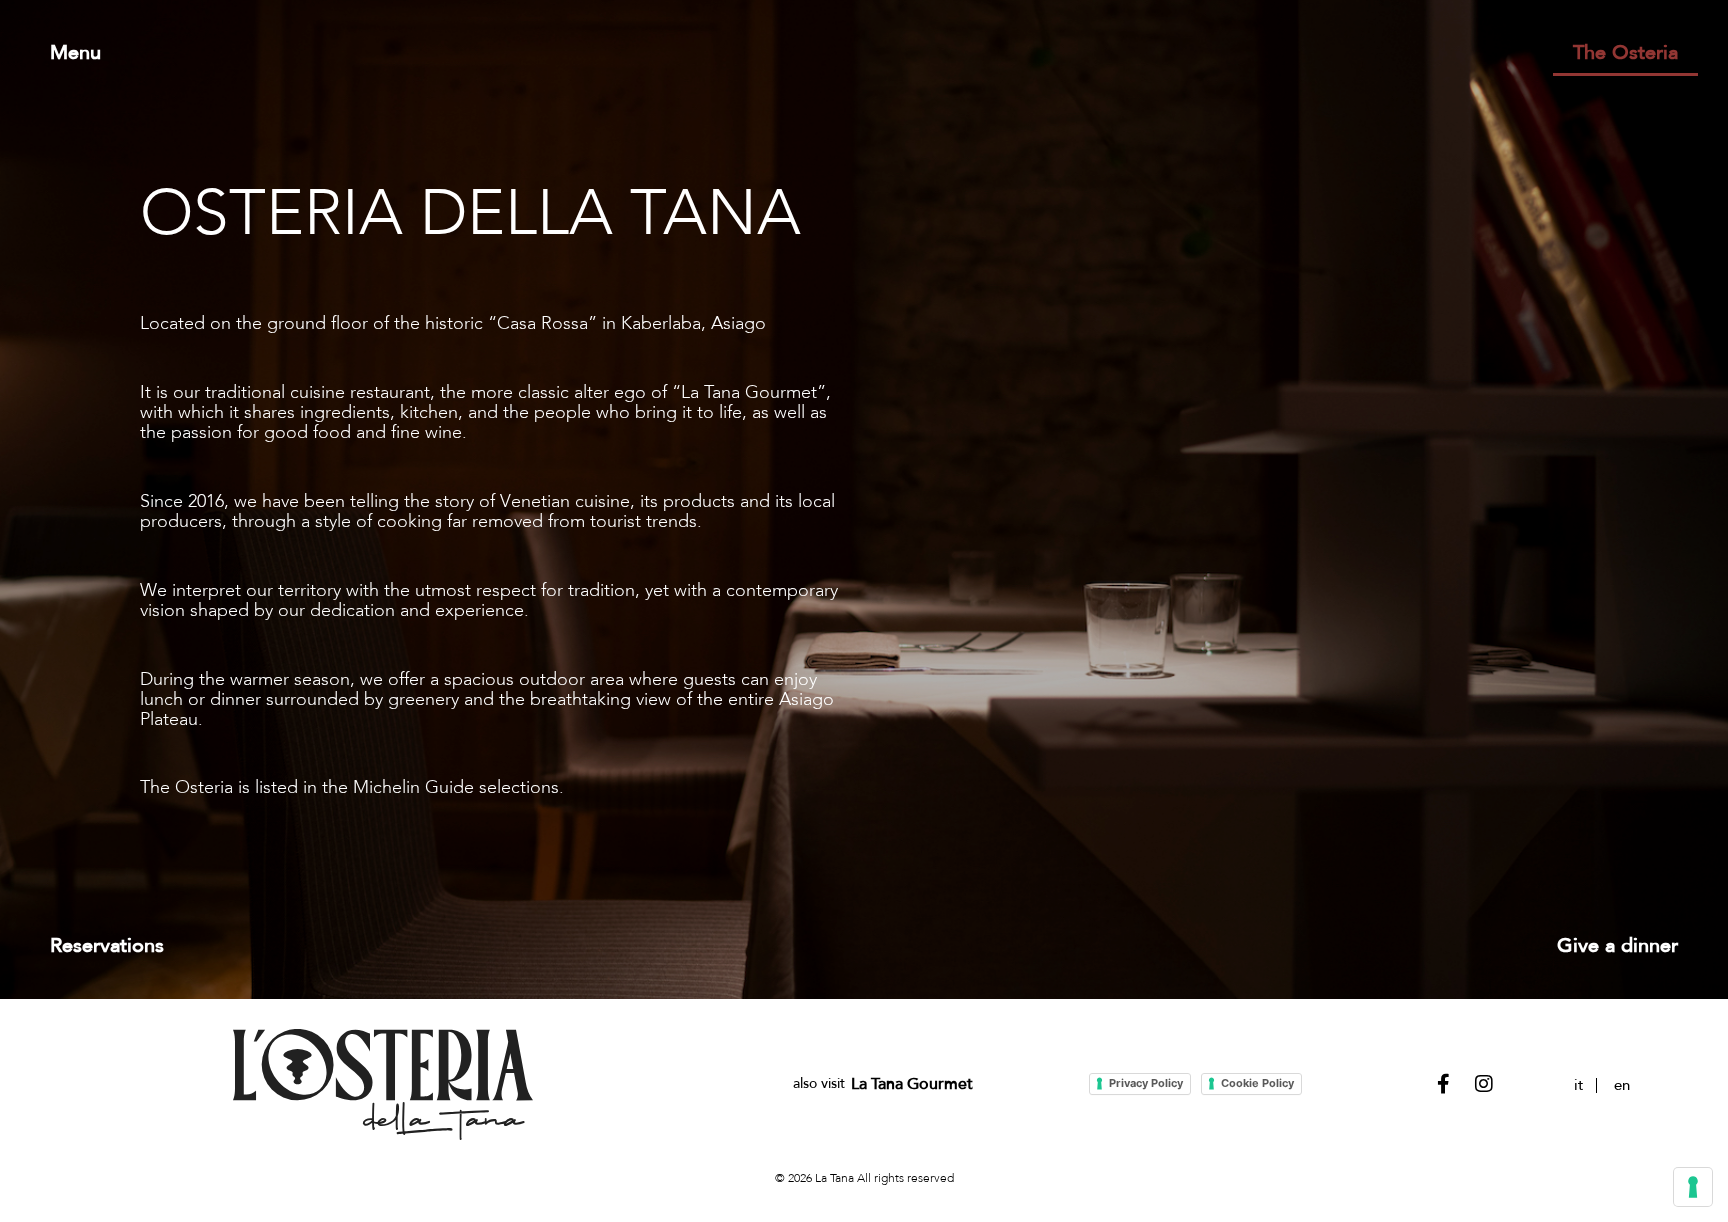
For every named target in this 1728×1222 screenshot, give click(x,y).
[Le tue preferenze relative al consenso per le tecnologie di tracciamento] (1693, 1187)
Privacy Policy (1146, 1083)
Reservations (107, 946)
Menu (75, 53)
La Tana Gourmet (912, 1084)
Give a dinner (1617, 946)
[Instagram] (1484, 1084)
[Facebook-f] (1444, 1084)
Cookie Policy (1257, 1083)
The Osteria (1625, 53)
